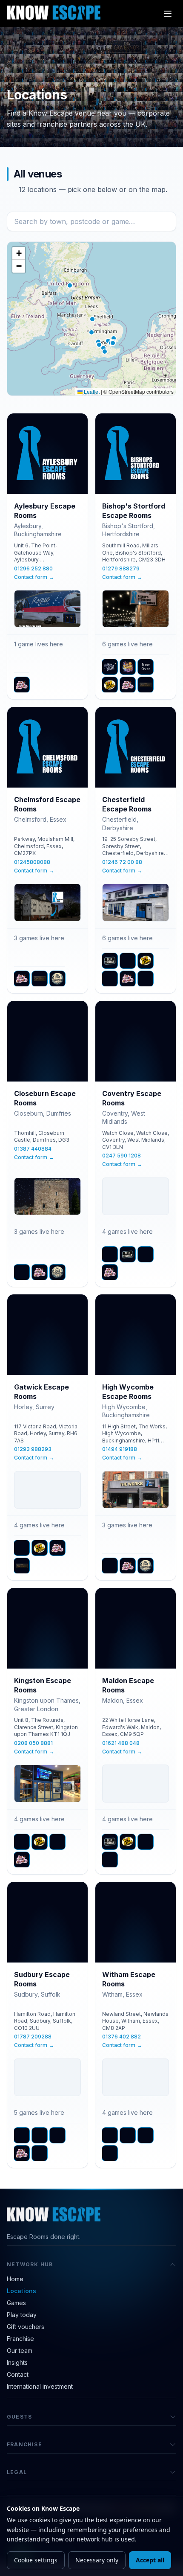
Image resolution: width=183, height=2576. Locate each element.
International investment (40, 2386)
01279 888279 (121, 568)
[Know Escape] (54, 12)
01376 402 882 (122, 2037)
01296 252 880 (33, 568)
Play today (22, 2315)
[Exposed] (40, 2135)
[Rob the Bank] (110, 685)
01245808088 (32, 862)
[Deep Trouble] (110, 961)
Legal (17, 2472)
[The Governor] (146, 685)
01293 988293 (33, 1449)
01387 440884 (33, 1149)
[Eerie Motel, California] (128, 961)
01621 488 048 (121, 1743)
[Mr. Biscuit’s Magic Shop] (128, 667)
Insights (17, 2362)
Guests (19, 2417)
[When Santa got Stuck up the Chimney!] (40, 2153)
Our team (20, 2351)
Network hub (30, 2264)
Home (15, 2279)
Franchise (20, 2339)
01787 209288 (33, 2037)
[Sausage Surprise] (146, 1254)
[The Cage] (146, 1842)
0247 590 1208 (122, 1156)
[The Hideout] (110, 1860)
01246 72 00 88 (122, 862)
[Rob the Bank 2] (110, 979)
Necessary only (97, 2560)
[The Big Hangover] (110, 1566)
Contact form (34, 577)
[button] (92, 319)
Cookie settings (36, 2560)
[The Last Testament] (57, 979)
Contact (18, 2374)
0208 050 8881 (33, 1743)
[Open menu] (168, 14)
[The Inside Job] (146, 979)
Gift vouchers (26, 2327)
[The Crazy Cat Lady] (22, 685)
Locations (21, 2291)
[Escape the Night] (110, 667)
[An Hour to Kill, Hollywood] (22, 1272)
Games (16, 2303)
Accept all (150, 2560)
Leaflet (91, 391)
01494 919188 (120, 1449)
